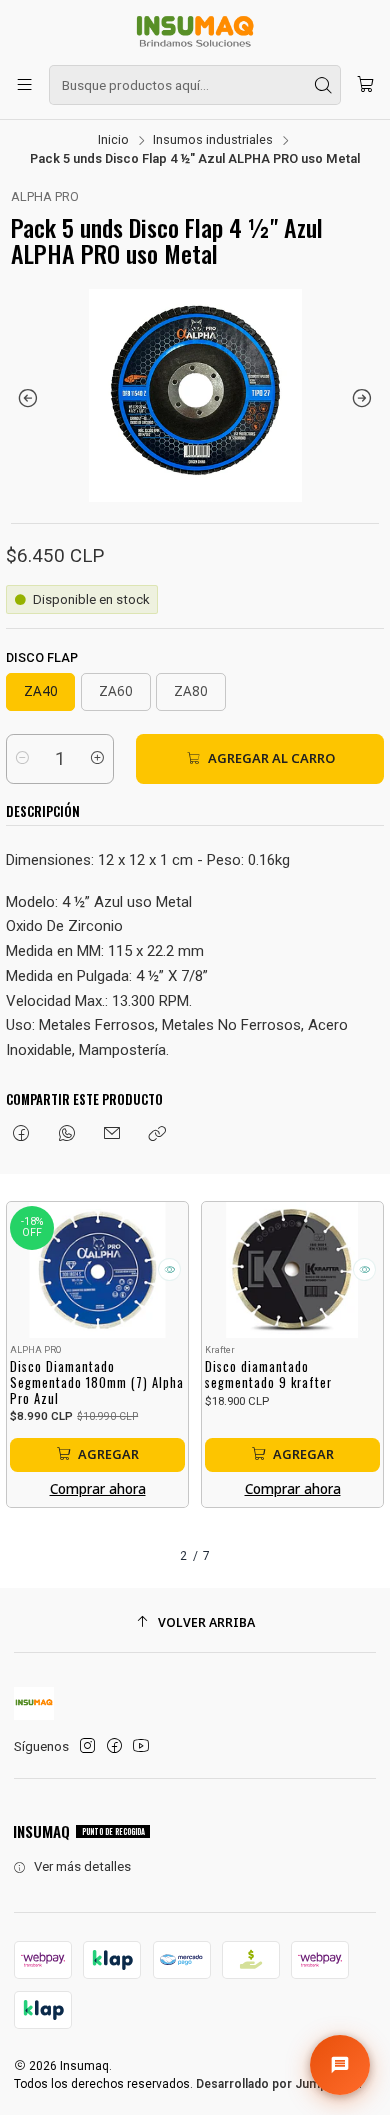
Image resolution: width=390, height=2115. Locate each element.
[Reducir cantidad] (22, 759)
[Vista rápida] (169, 1269)
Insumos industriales (213, 140)
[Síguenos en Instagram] (87, 1746)
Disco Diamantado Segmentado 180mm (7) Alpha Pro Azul (97, 1382)
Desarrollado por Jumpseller (277, 2084)
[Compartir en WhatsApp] (66, 1134)
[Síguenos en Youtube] (141, 1746)
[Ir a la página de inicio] (195, 31)
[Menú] (24, 84)
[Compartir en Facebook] (21, 1134)
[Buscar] (324, 85)
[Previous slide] (26, 398)
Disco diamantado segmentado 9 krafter (268, 1374)
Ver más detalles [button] (82, 1866)
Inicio (113, 140)
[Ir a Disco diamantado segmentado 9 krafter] (293, 1270)
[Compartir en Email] (111, 1134)
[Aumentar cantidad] (97, 759)
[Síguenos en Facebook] (114, 1746)
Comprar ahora (98, 1489)
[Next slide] (364, 398)
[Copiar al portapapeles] (157, 1134)
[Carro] (365, 84)
